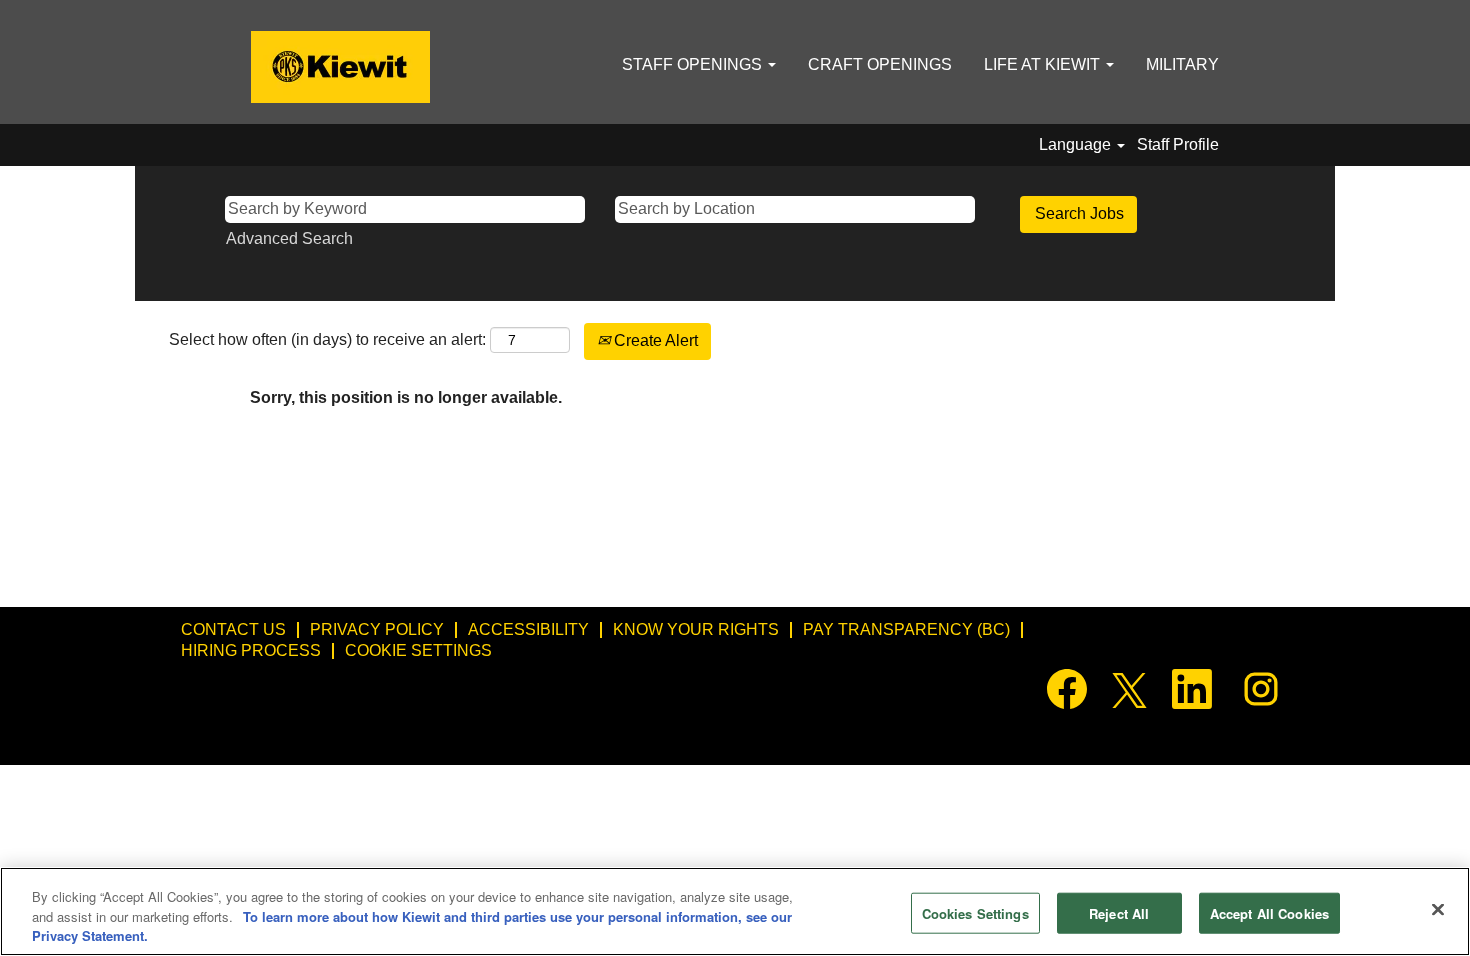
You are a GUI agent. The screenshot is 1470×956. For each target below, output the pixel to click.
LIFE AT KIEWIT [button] (1044, 64)
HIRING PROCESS (251, 650)
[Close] (1438, 909)
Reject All (1119, 912)
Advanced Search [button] (289, 238)
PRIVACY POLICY (377, 629)
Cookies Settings (975, 912)
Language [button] (1077, 144)
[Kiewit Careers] (340, 67)
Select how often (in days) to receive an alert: (327, 339)
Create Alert (654, 340)
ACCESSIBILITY (528, 629)
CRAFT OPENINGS (880, 64)
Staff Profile (1178, 144)
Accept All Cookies (1269, 912)
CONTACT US (233, 629)
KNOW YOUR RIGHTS (696, 629)
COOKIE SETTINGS (418, 650)
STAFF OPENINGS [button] (694, 64)
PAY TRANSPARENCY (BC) (906, 629)
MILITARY (1182, 64)
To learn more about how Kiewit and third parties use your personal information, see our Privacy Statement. (412, 926)
